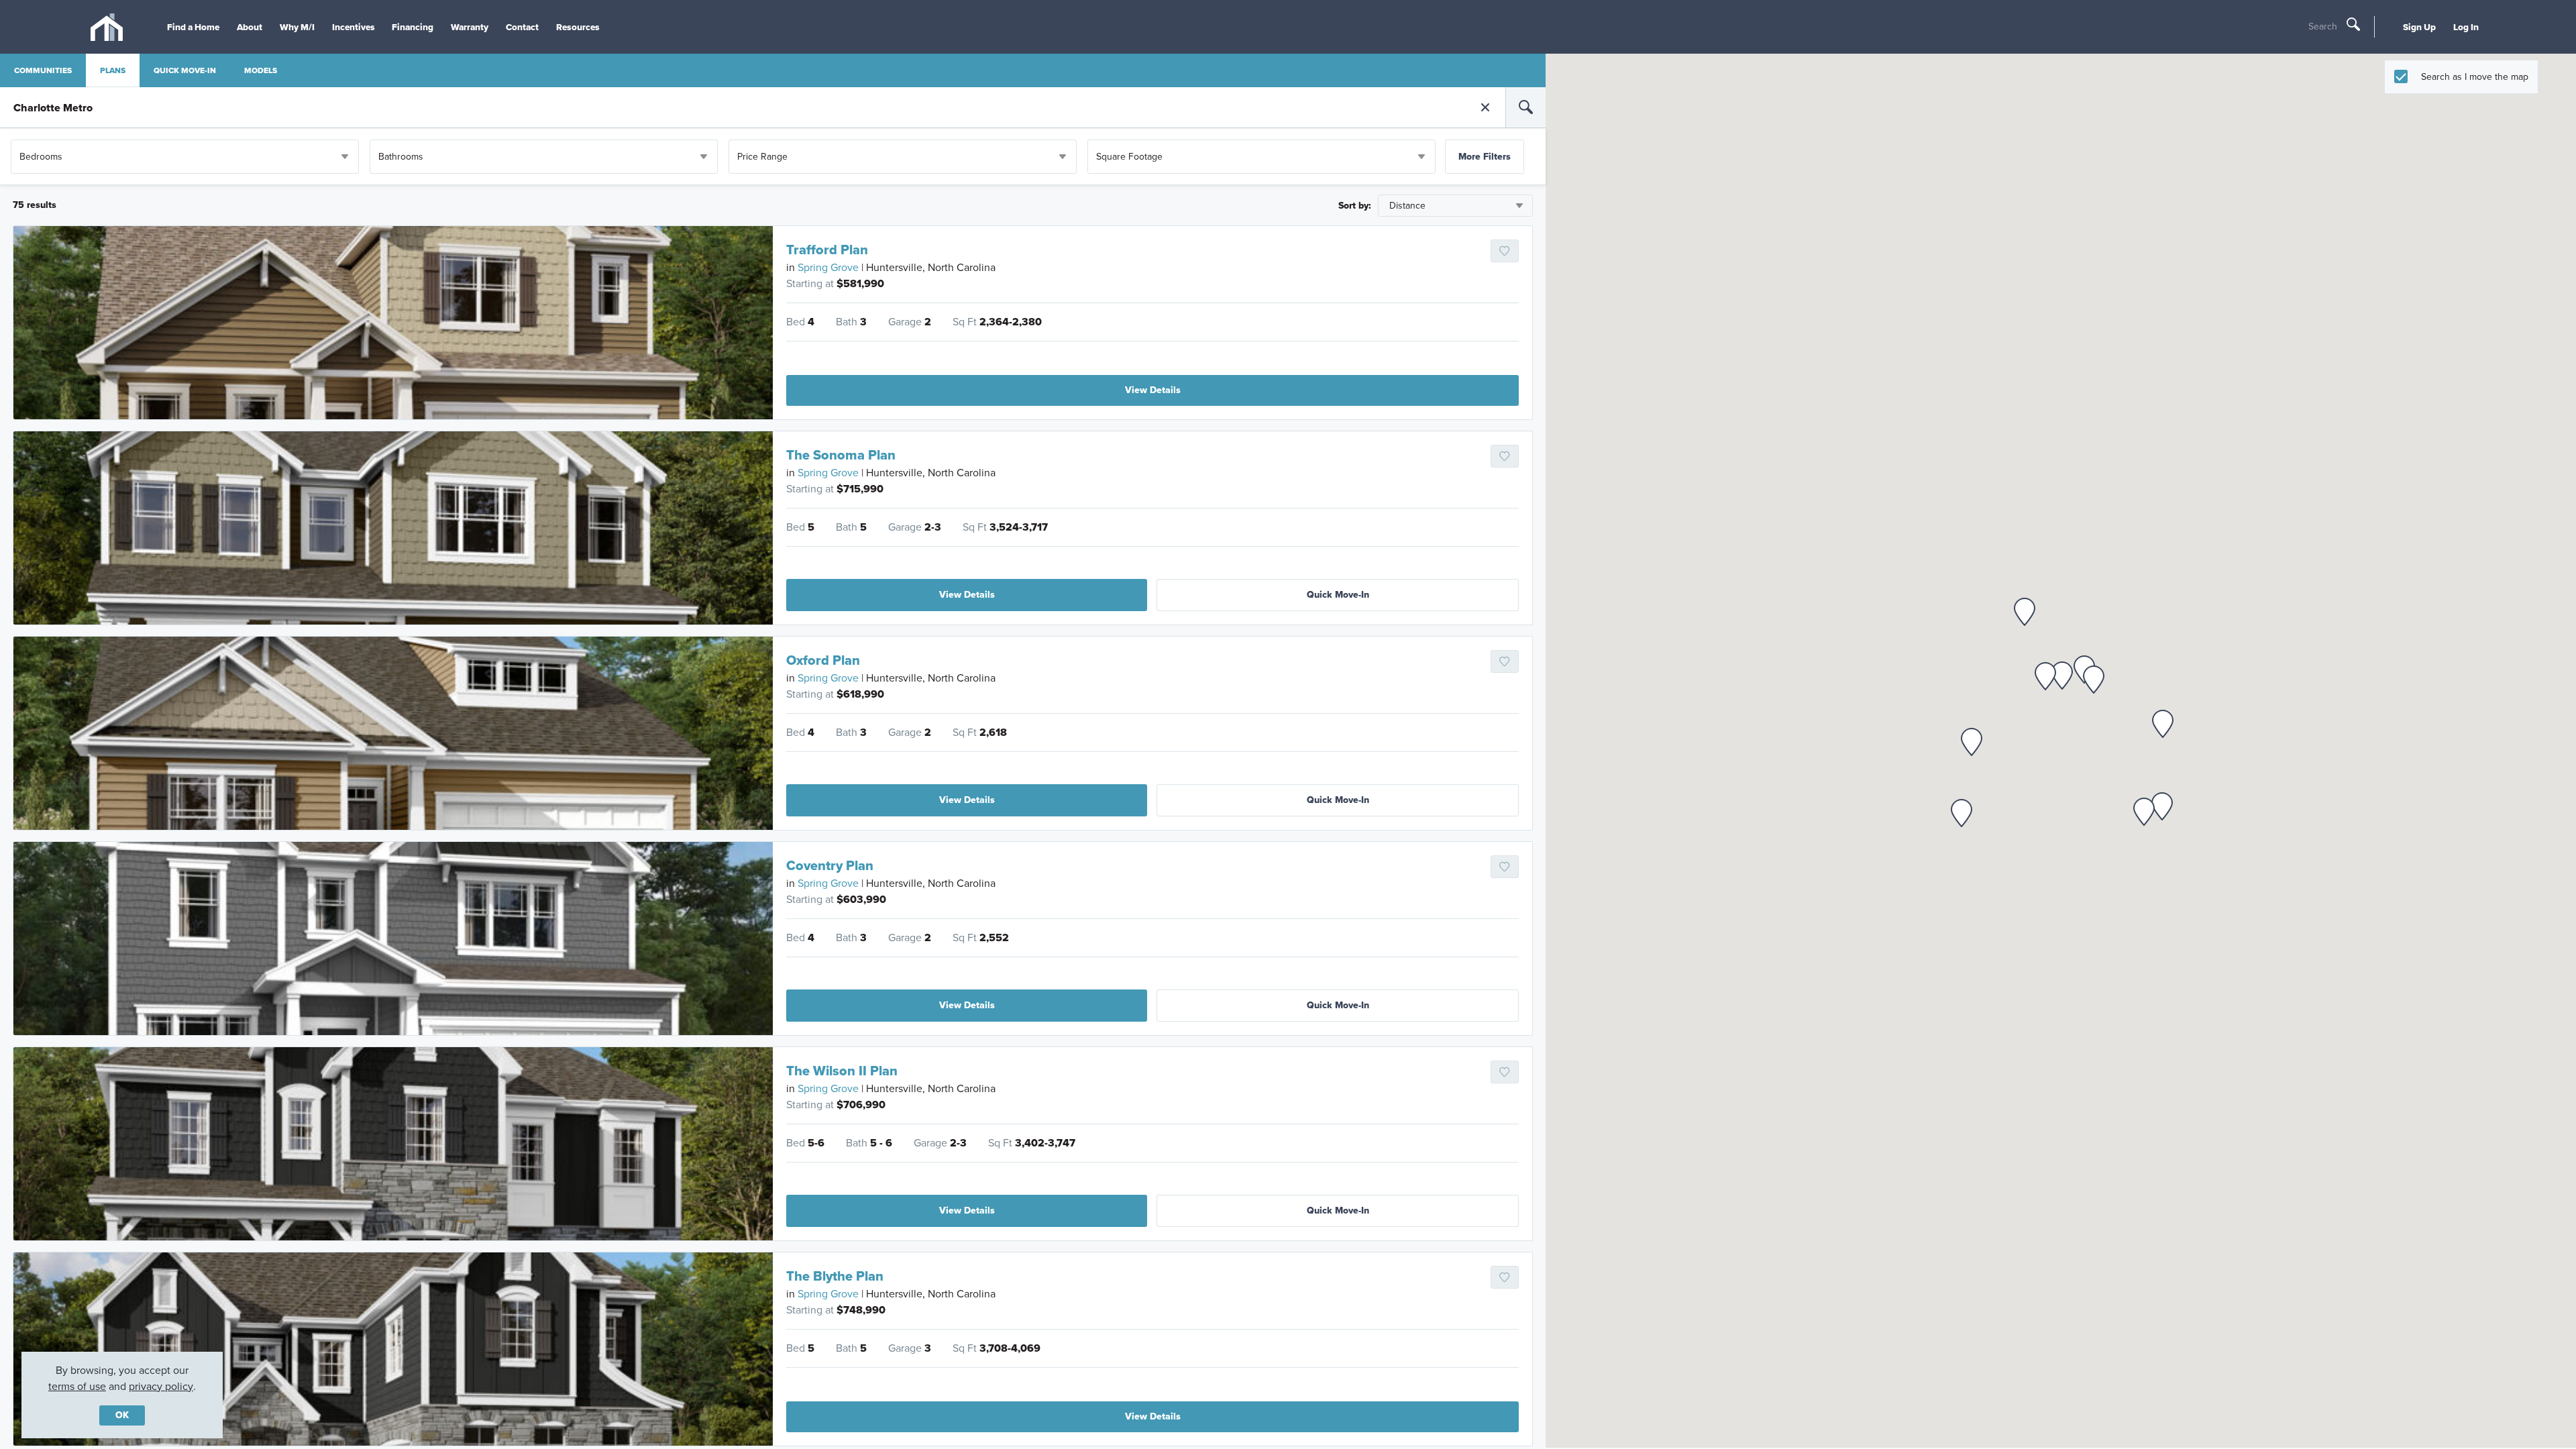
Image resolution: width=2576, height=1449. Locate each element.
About (250, 27)
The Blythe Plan (835, 1276)
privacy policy (161, 1386)
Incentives (354, 27)
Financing (413, 27)
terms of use (77, 1386)
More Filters (1485, 157)
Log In (2466, 27)
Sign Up (2419, 27)
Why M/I (297, 27)
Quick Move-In (1338, 595)
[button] (2025, 612)
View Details (1153, 390)
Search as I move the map (2475, 77)
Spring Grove (828, 267)
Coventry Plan (830, 865)
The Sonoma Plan (841, 455)
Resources (578, 27)
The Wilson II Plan (842, 1071)
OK (122, 1415)
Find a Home (193, 27)
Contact (522, 27)
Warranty (470, 27)
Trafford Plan (827, 250)
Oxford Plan (823, 660)
